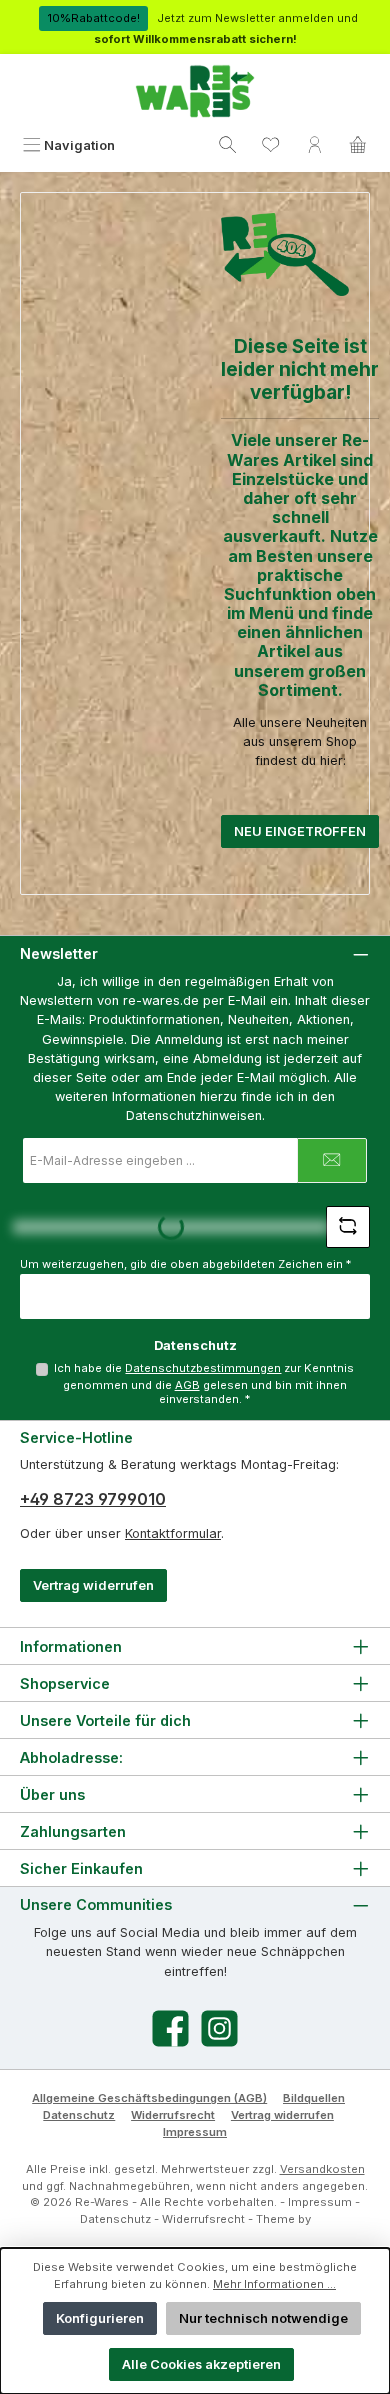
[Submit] (332, 1160)
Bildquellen (314, 2098)
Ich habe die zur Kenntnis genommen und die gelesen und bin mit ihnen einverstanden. (204, 1384)
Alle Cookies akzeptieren (201, 2364)
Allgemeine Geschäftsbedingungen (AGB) (149, 2098)
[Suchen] (228, 145)
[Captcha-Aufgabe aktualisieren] (348, 1227)
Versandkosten (322, 2169)
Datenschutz (79, 2115)
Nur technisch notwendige (263, 2318)
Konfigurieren (100, 2318)
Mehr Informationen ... (274, 2284)
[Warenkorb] (358, 145)
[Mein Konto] (315, 145)
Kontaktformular (173, 1533)
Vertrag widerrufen (93, 1585)
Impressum (195, 2132)
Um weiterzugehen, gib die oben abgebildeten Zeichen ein (185, 1264)
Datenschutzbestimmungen (203, 1368)
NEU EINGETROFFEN (300, 831)
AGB (187, 1385)
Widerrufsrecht (173, 2115)
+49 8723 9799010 (93, 1499)
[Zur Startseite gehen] (195, 92)
